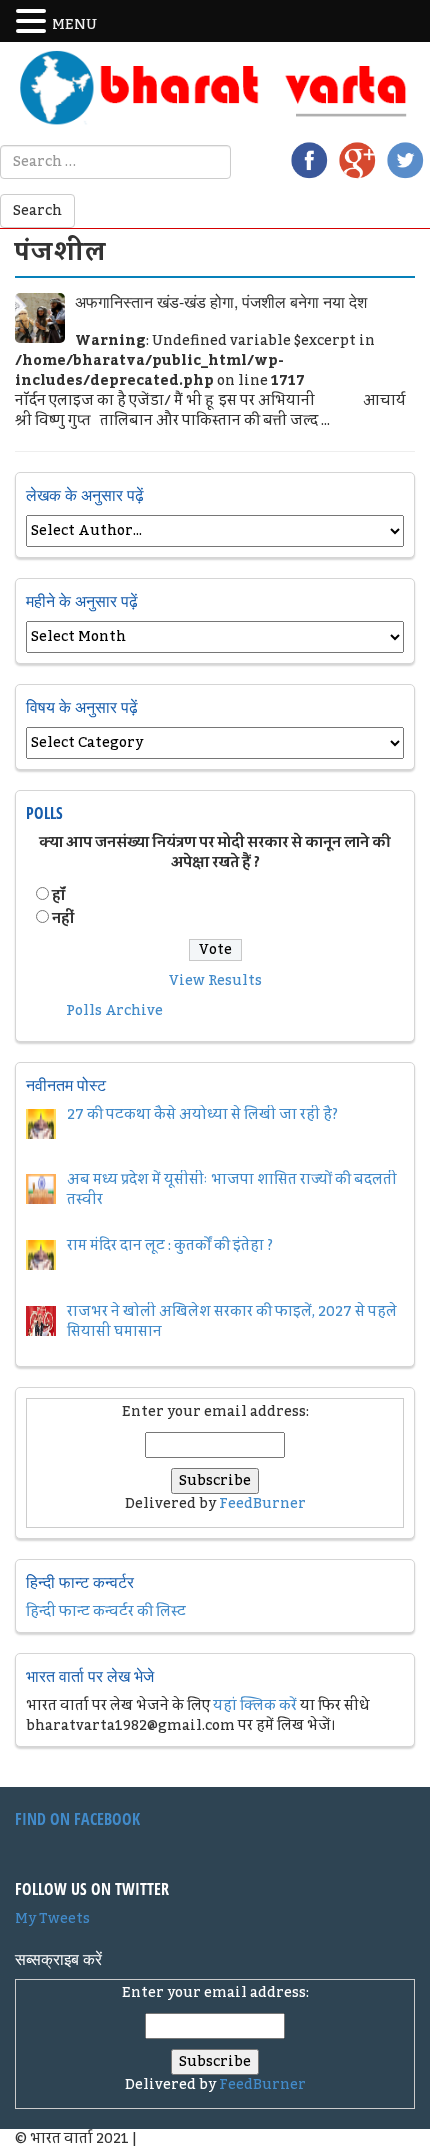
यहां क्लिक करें (255, 1706)
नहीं (63, 919)
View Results (215, 981)
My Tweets (52, 1919)
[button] (34, 22)
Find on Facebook (77, 1819)
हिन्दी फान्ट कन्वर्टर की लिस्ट (106, 1612)
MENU (74, 25)
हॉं (58, 896)
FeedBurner (262, 1504)
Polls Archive (114, 1011)
